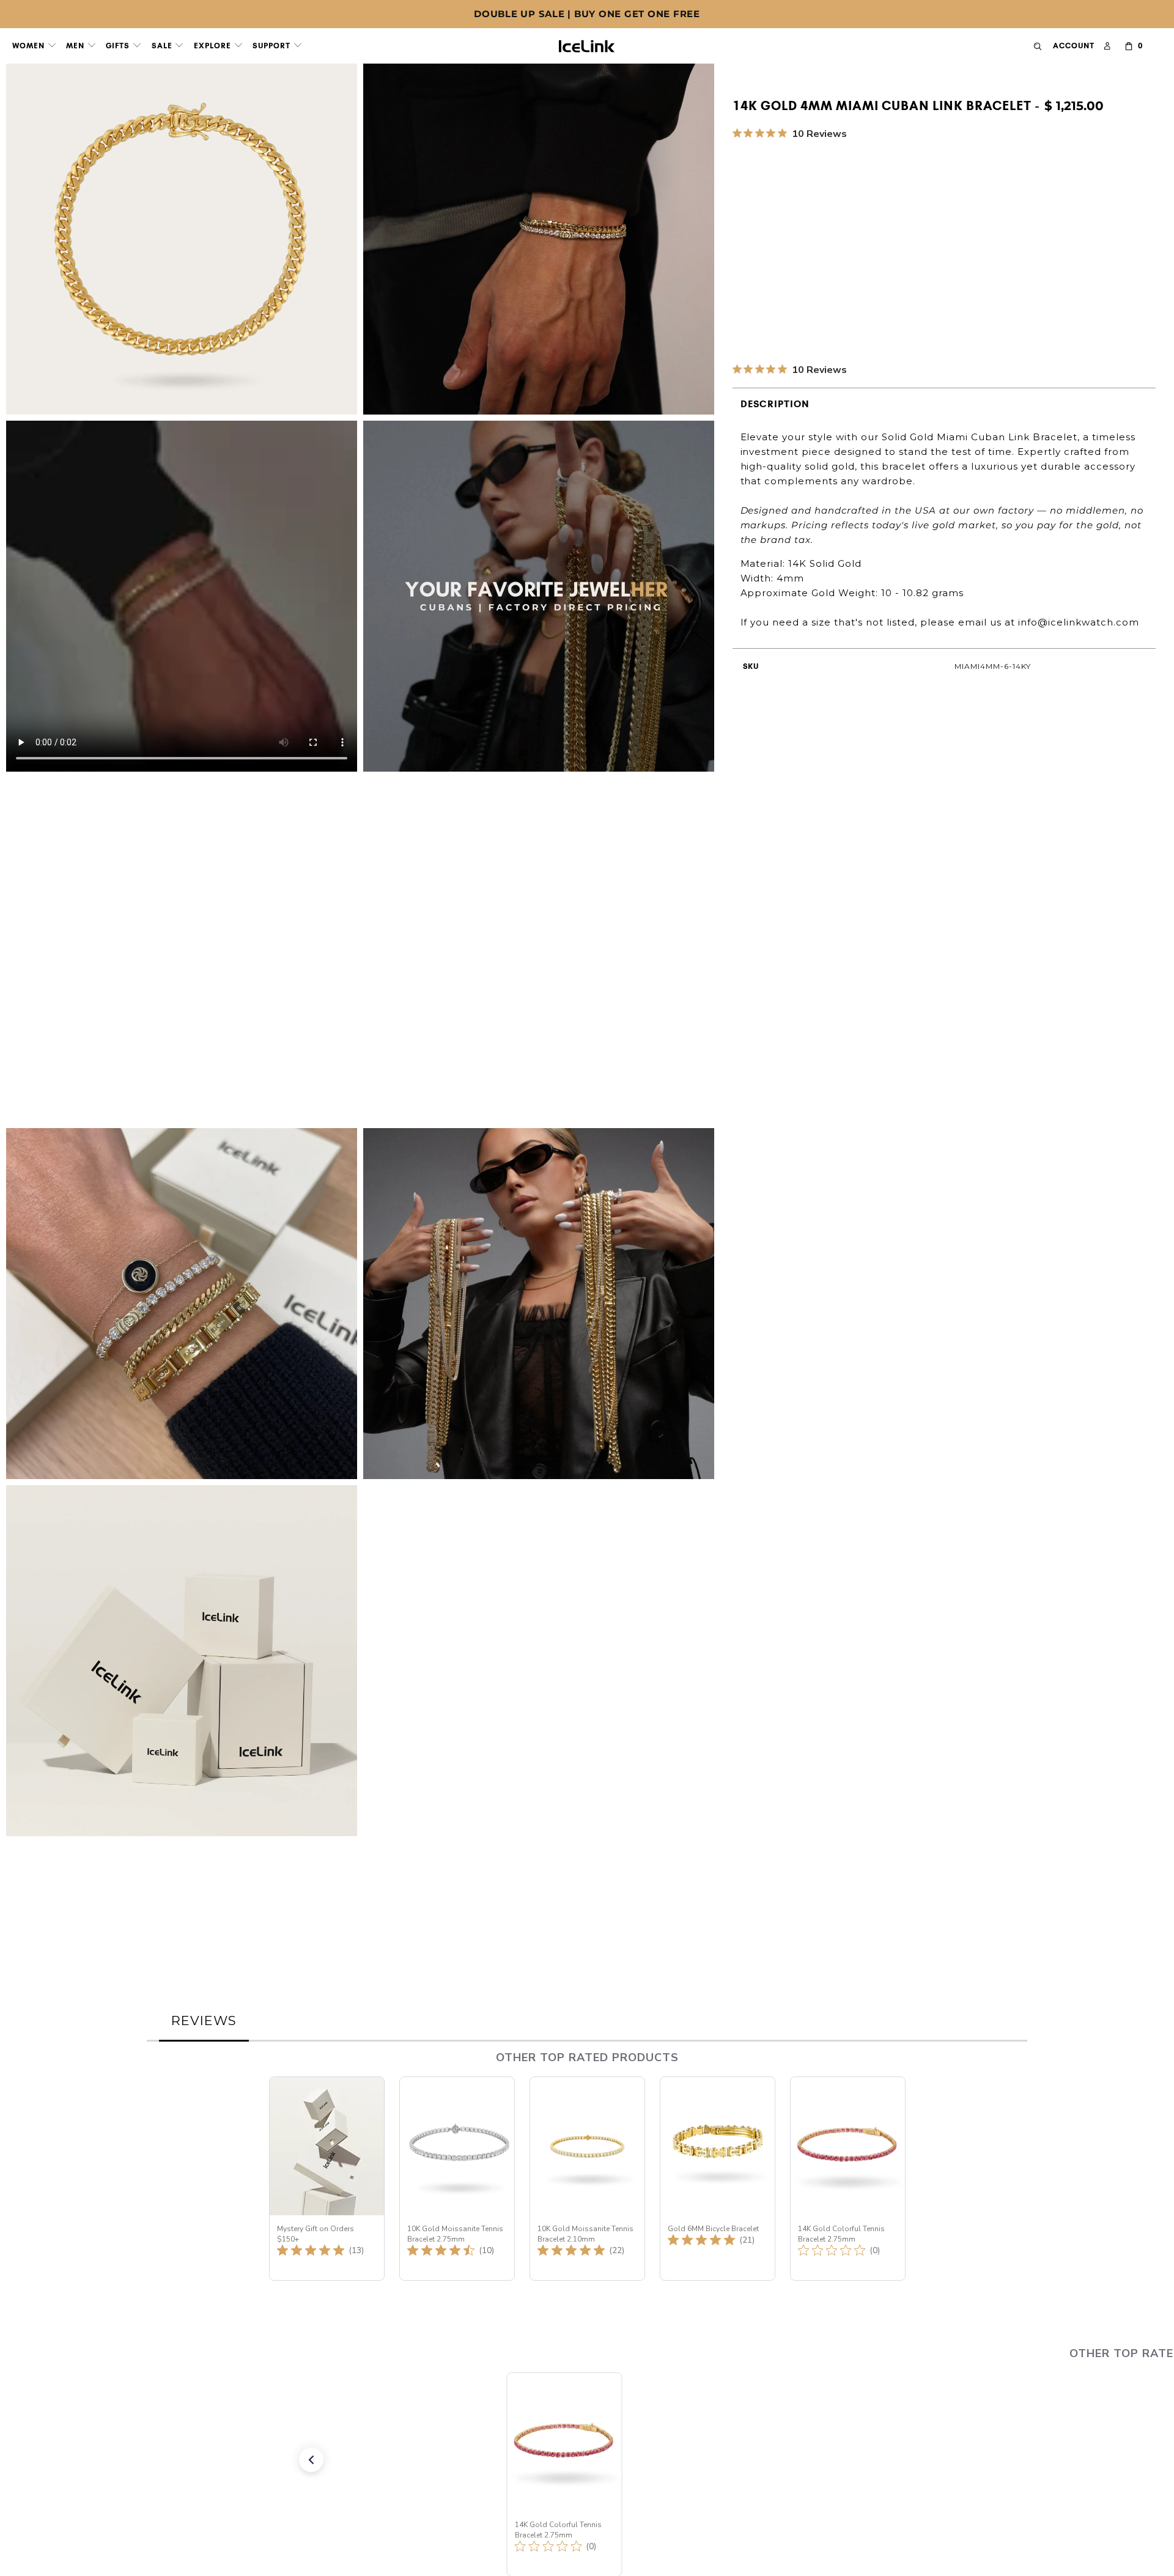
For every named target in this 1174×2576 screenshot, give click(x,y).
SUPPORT (273, 46)
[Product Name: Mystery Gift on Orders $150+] (327, 2179)
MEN (76, 46)
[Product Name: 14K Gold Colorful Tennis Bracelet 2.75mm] (848, 2179)
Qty (741, 248)
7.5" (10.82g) (928, 213)
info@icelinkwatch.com (1079, 622)
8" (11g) (986, 213)
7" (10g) (868, 213)
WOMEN (30, 46)
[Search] (1038, 46)
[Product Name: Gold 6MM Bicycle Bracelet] (718, 2179)
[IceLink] (587, 43)
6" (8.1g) (756, 213)
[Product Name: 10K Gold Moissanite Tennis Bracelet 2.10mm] (587, 2179)
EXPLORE (214, 46)
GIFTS (119, 46)
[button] (284, 2460)
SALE (163, 46)
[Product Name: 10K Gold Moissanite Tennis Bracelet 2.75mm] (457, 2179)
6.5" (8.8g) (813, 213)
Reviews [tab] (204, 2021)
